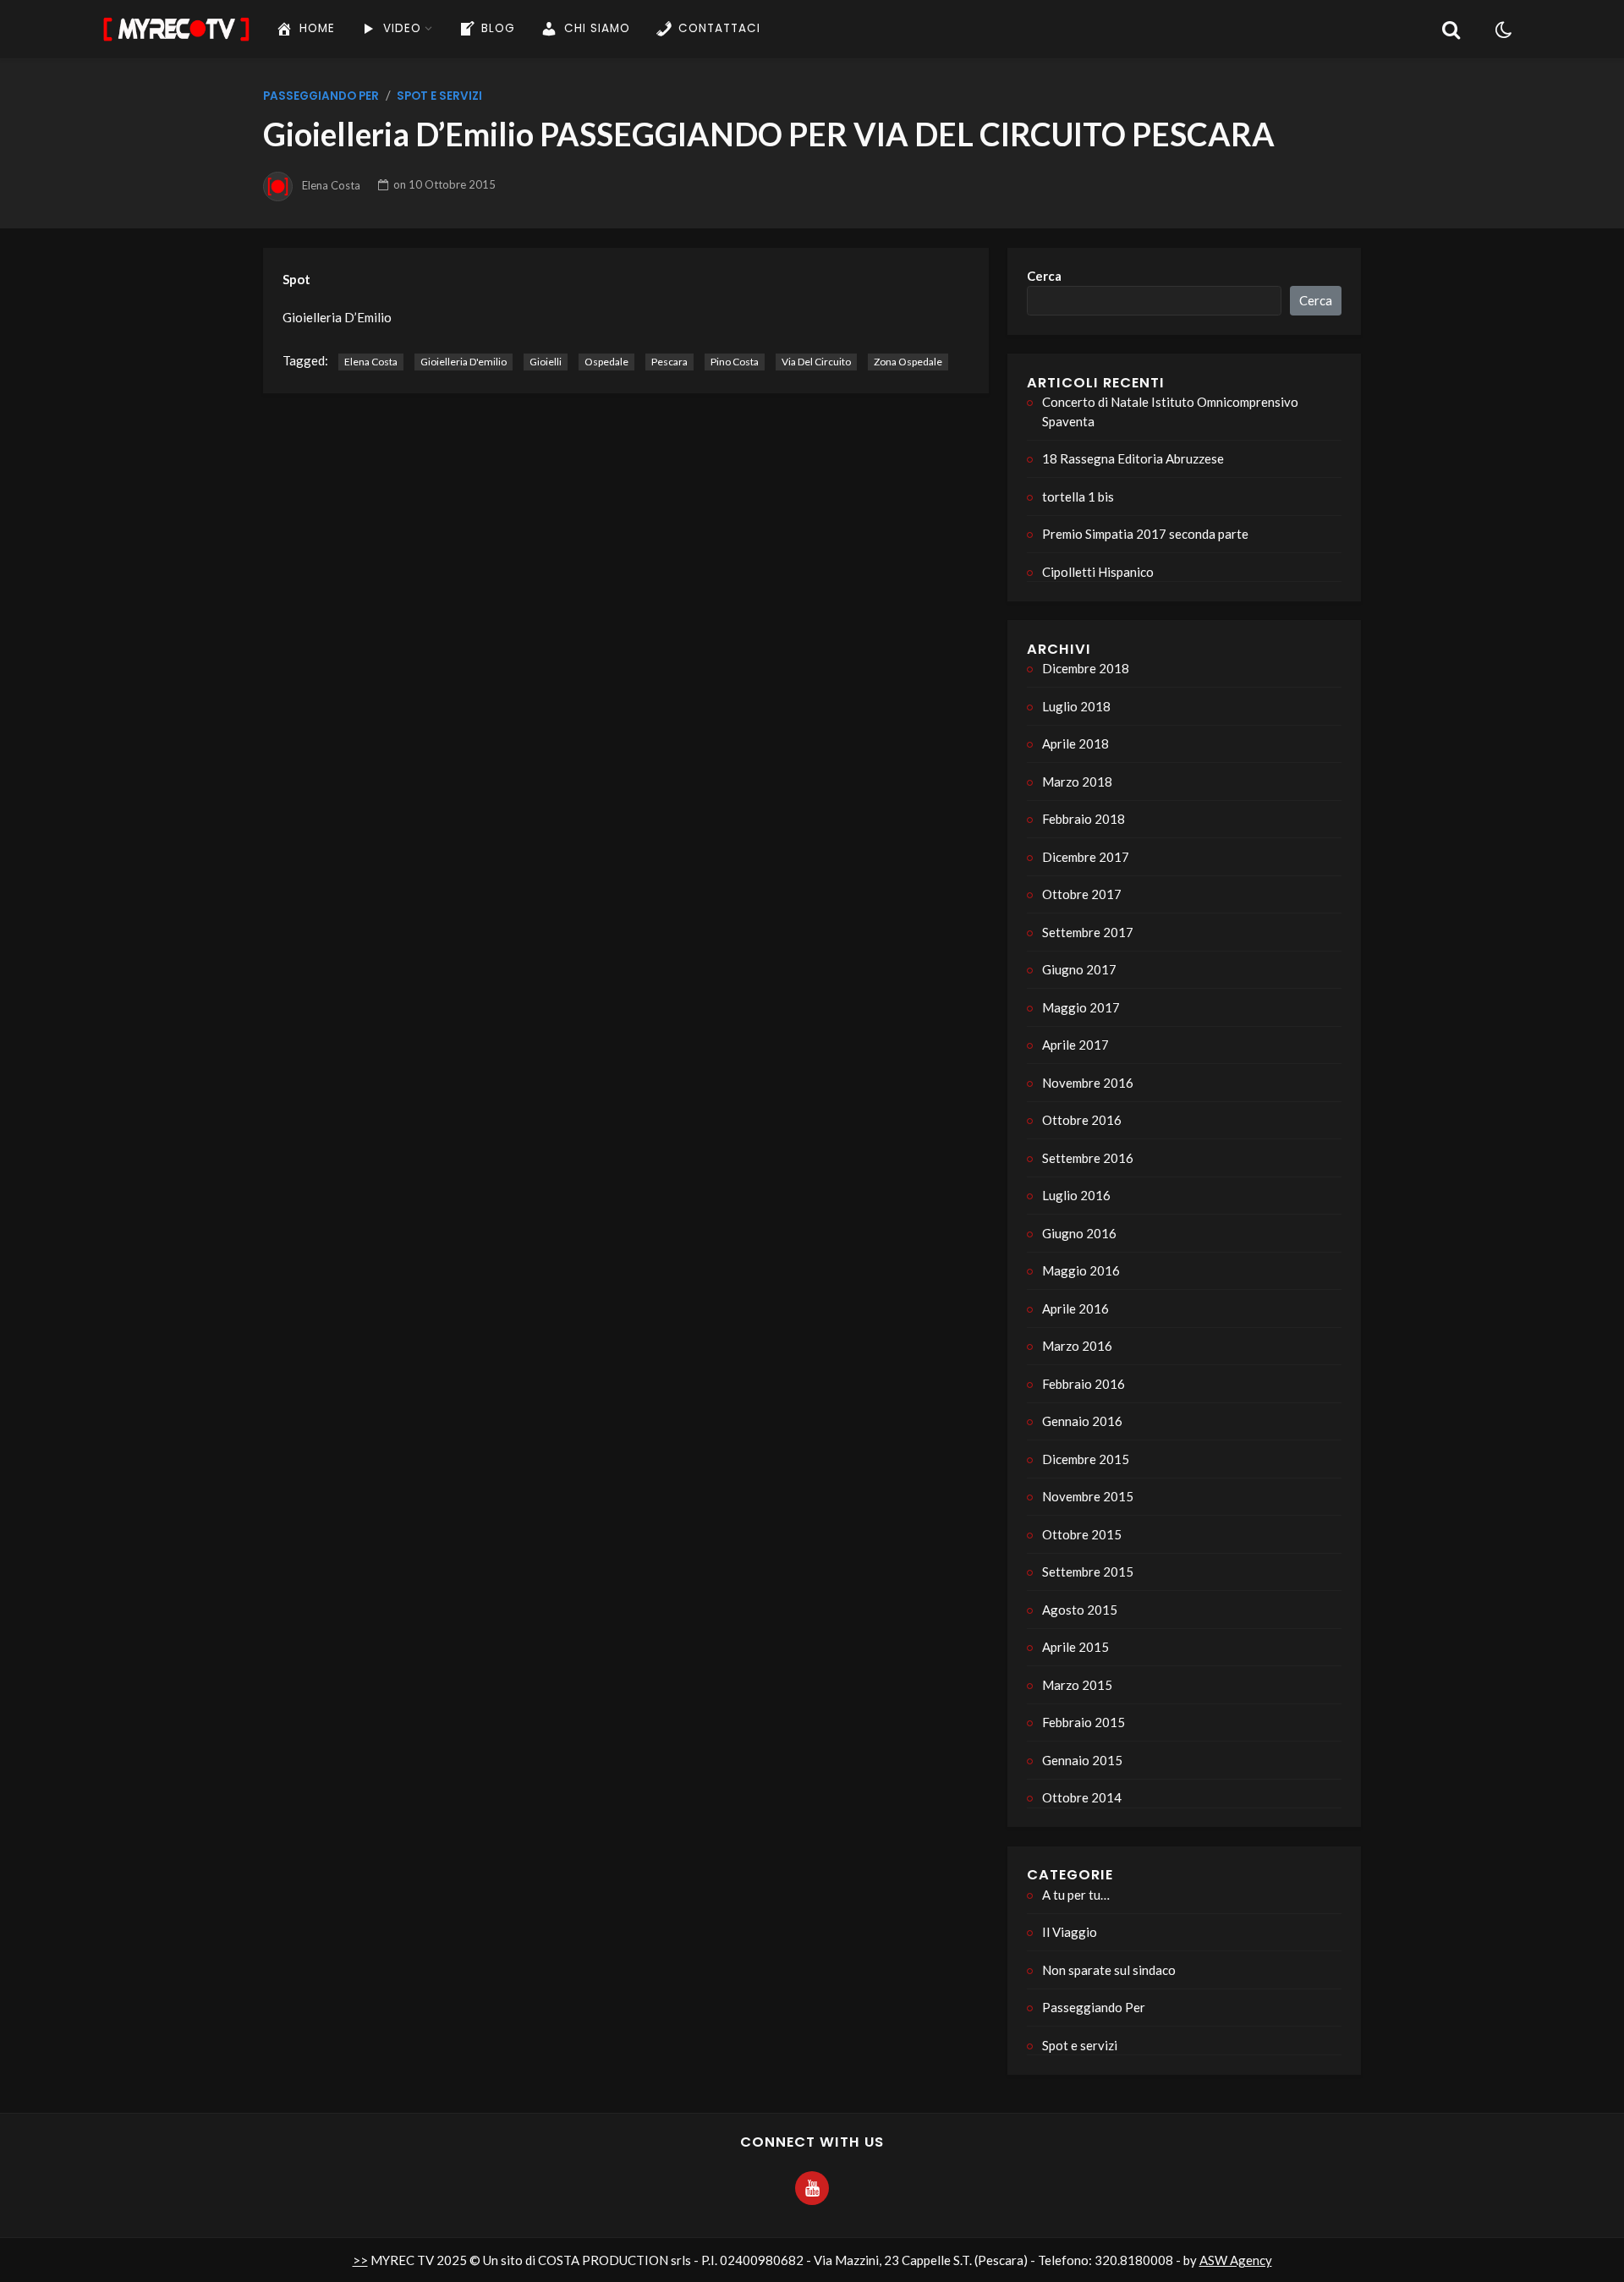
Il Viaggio (1070, 1932)
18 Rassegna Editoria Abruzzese (1133, 458)
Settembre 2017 (1088, 932)
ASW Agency (1236, 2260)
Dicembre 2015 (1086, 1459)
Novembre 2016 (1088, 1083)
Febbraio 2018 (1084, 819)
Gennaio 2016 (1082, 1421)
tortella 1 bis (1078, 496)
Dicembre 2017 (1086, 857)
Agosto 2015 (1080, 1610)
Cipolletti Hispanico (1098, 572)
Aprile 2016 (1075, 1308)
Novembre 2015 (1088, 1496)
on (444, 184)
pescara (669, 362)
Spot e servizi (439, 96)
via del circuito (816, 362)
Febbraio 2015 (1084, 1722)
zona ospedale (908, 362)
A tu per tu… (1076, 1895)
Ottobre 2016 (1082, 1120)
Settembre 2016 (1088, 1158)
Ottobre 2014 (1082, 1797)
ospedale (606, 362)
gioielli (546, 362)
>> (360, 2260)
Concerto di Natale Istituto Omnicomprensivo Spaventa (1170, 411)
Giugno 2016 (1079, 1233)
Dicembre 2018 (1086, 668)
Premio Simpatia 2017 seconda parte (1145, 534)
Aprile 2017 (1075, 1045)
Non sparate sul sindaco (1109, 1970)
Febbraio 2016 (1084, 1384)
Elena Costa (331, 184)
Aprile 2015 (1075, 1647)
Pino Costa (735, 362)
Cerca (1044, 276)
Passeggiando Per (321, 96)
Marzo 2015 (1077, 1685)
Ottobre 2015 (1082, 1534)
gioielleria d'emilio (464, 362)
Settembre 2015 (1088, 1572)
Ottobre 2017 (1082, 894)
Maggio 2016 (1081, 1270)
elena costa (371, 362)
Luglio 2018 (1076, 706)
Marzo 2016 (1077, 1346)
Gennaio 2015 (1082, 1760)
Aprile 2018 (1075, 743)
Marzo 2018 (1077, 782)
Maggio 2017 (1081, 1007)
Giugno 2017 (1079, 969)
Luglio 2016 (1076, 1195)
